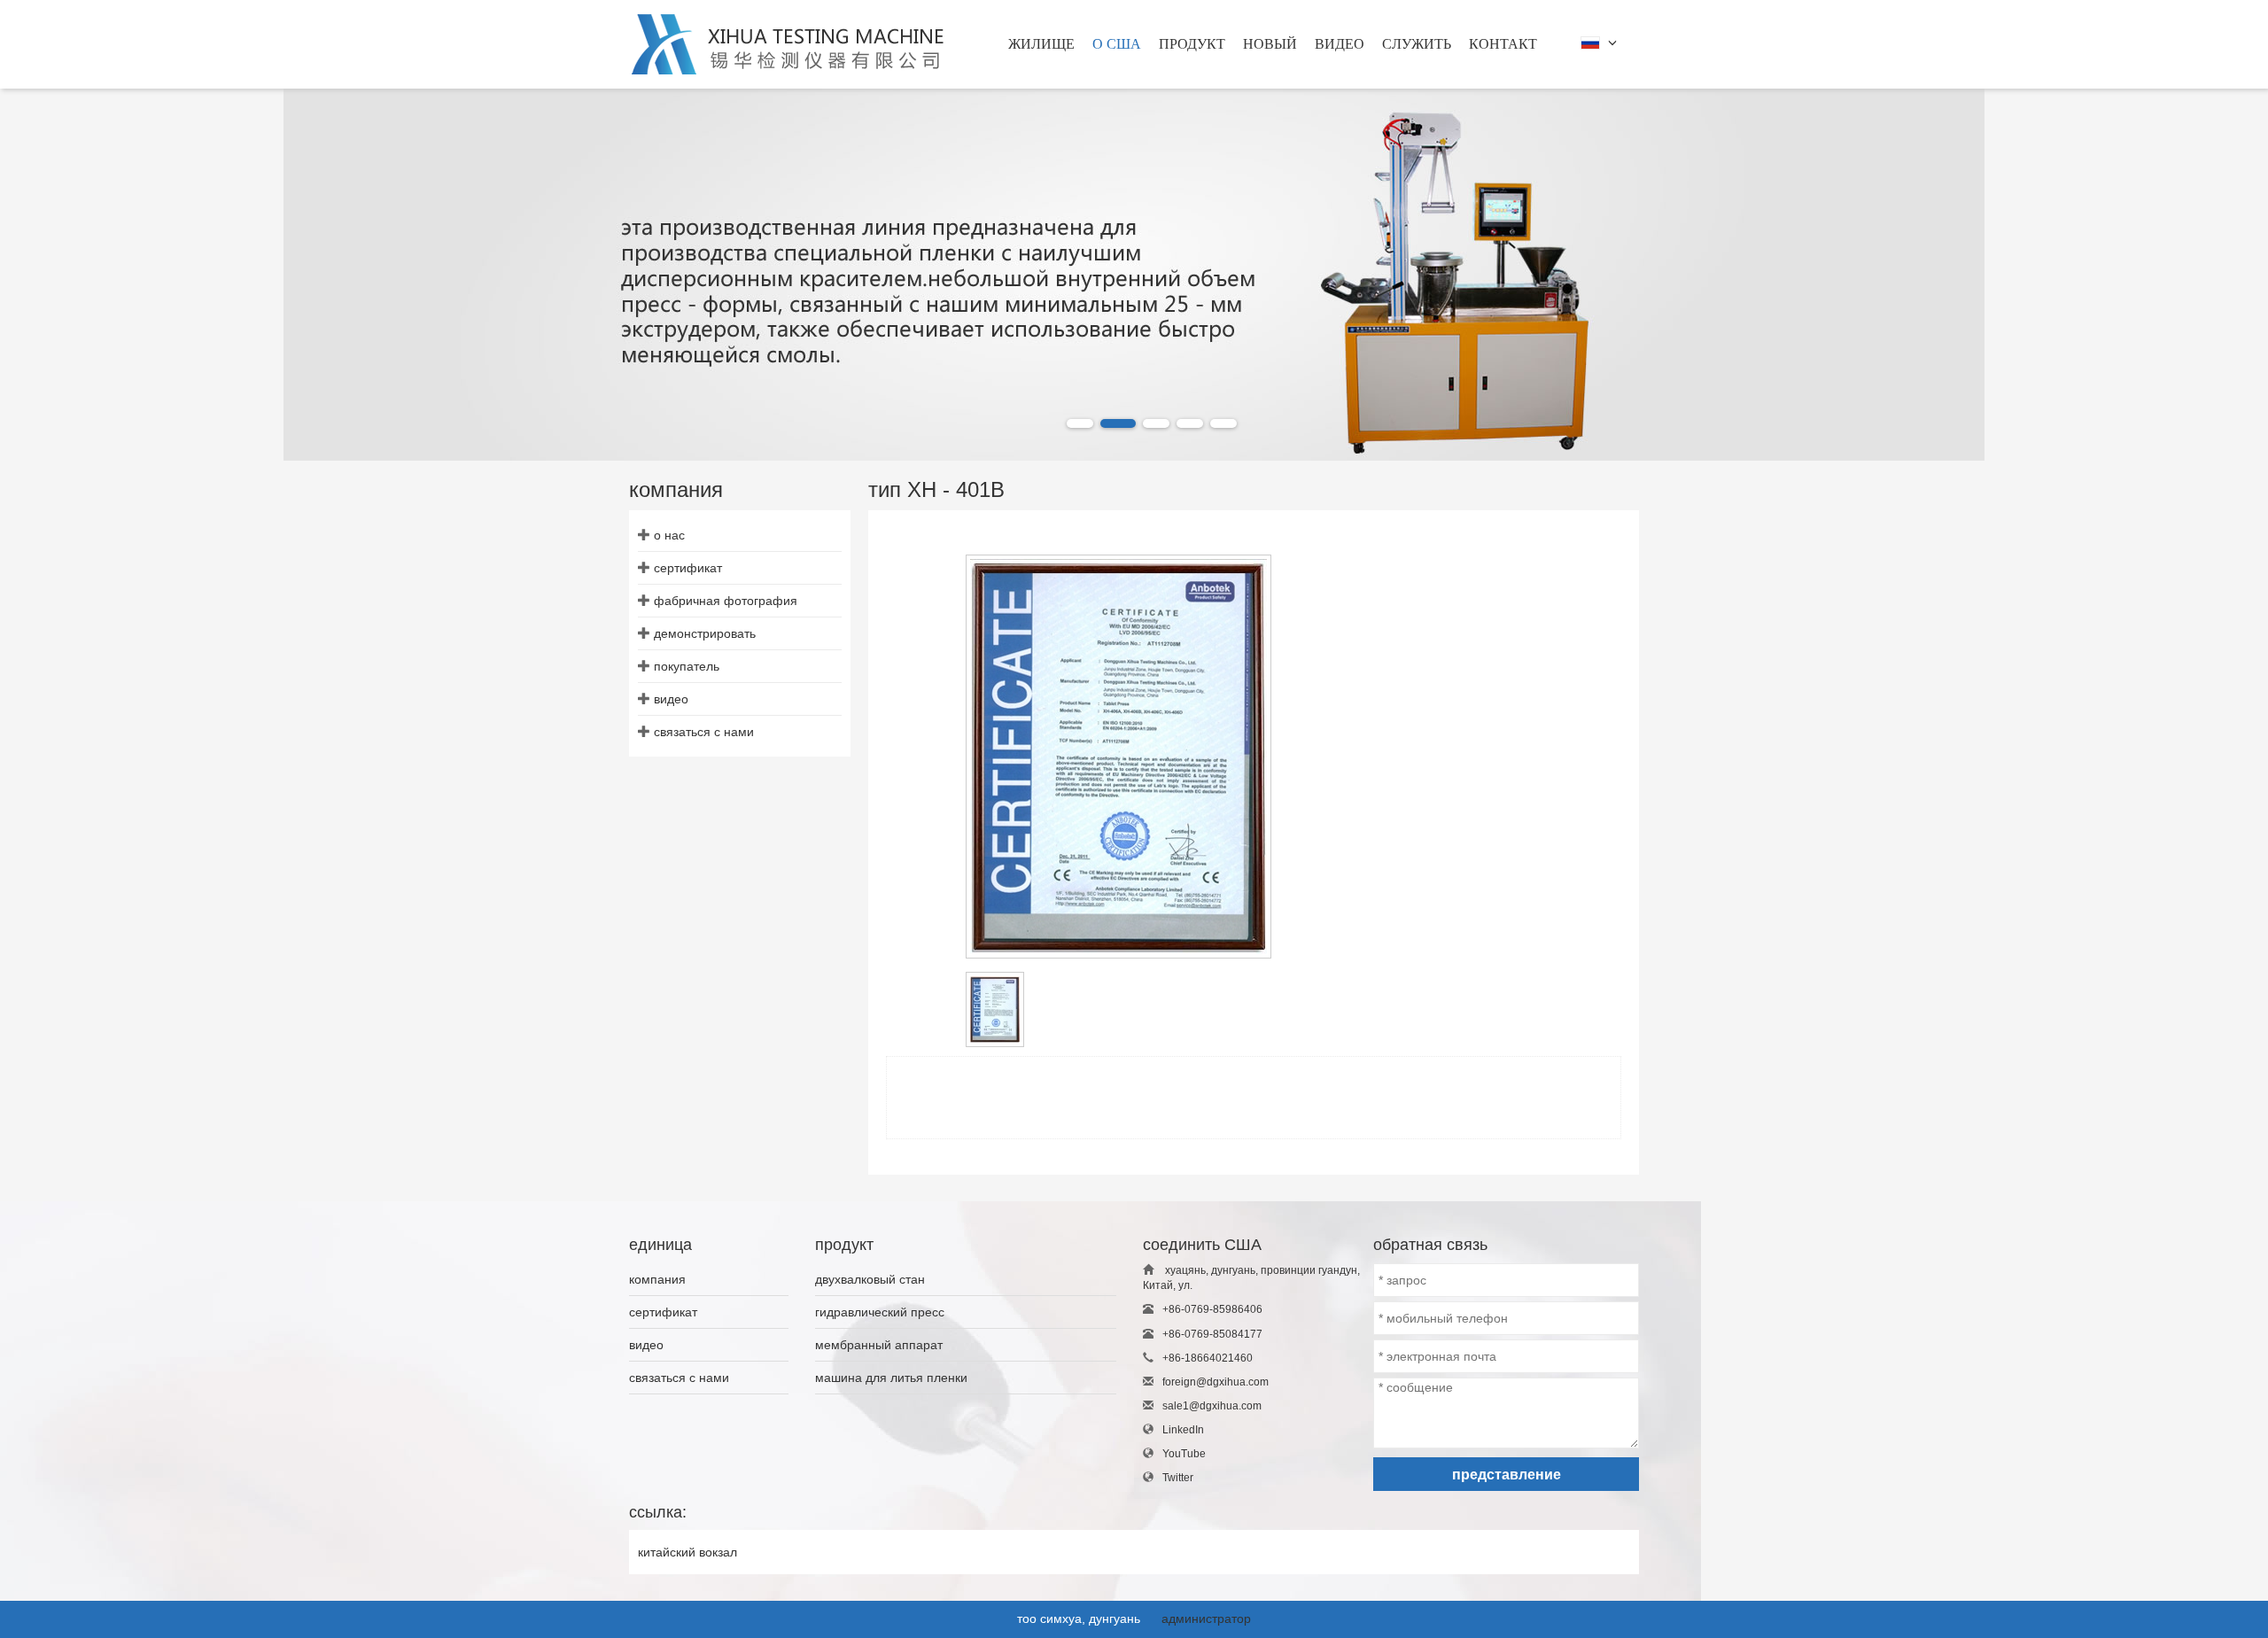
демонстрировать (705, 633)
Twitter (1178, 1478)
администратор (1206, 1619)
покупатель (687, 666)
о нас (669, 535)
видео (671, 699)
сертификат (688, 568)
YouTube (1184, 1454)
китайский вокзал (687, 1552)
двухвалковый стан (870, 1279)
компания (657, 1279)
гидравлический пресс (880, 1312)
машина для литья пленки (891, 1378)
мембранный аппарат (879, 1345)
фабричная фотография (726, 601)
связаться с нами (704, 732)
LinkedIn (1183, 1430)
